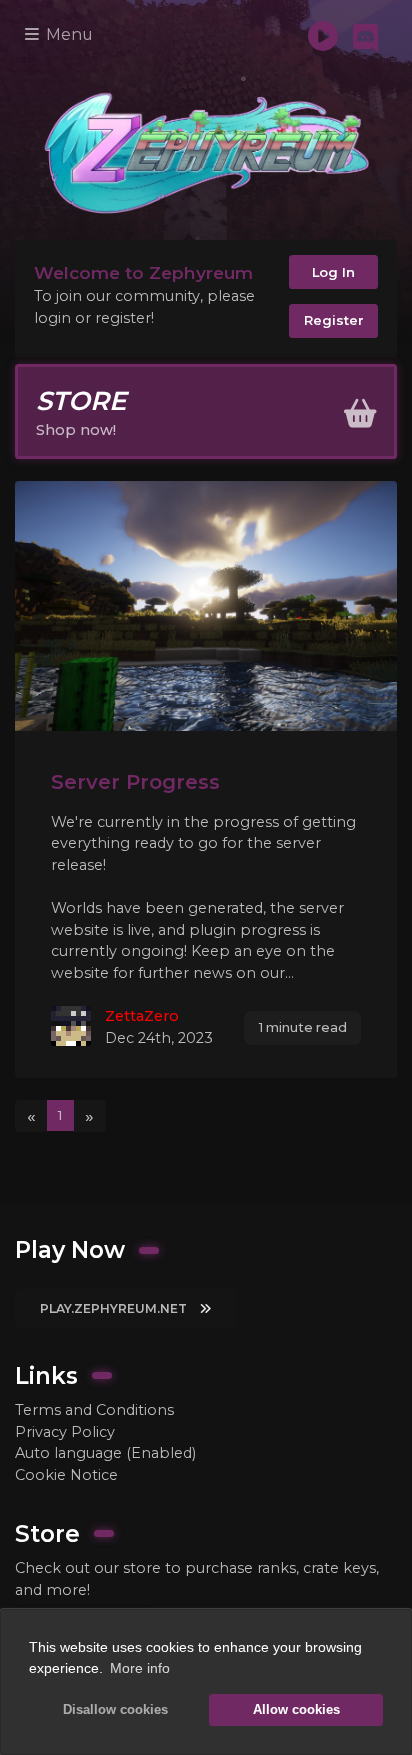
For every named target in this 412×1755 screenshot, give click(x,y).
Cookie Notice (66, 1475)
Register (334, 320)
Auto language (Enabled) (105, 1453)
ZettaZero (142, 1016)
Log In (333, 272)
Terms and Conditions (94, 1410)
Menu (67, 34)
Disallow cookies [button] (115, 1710)
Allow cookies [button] (296, 1710)
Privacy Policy (65, 1432)
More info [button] (140, 1668)
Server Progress (135, 781)
